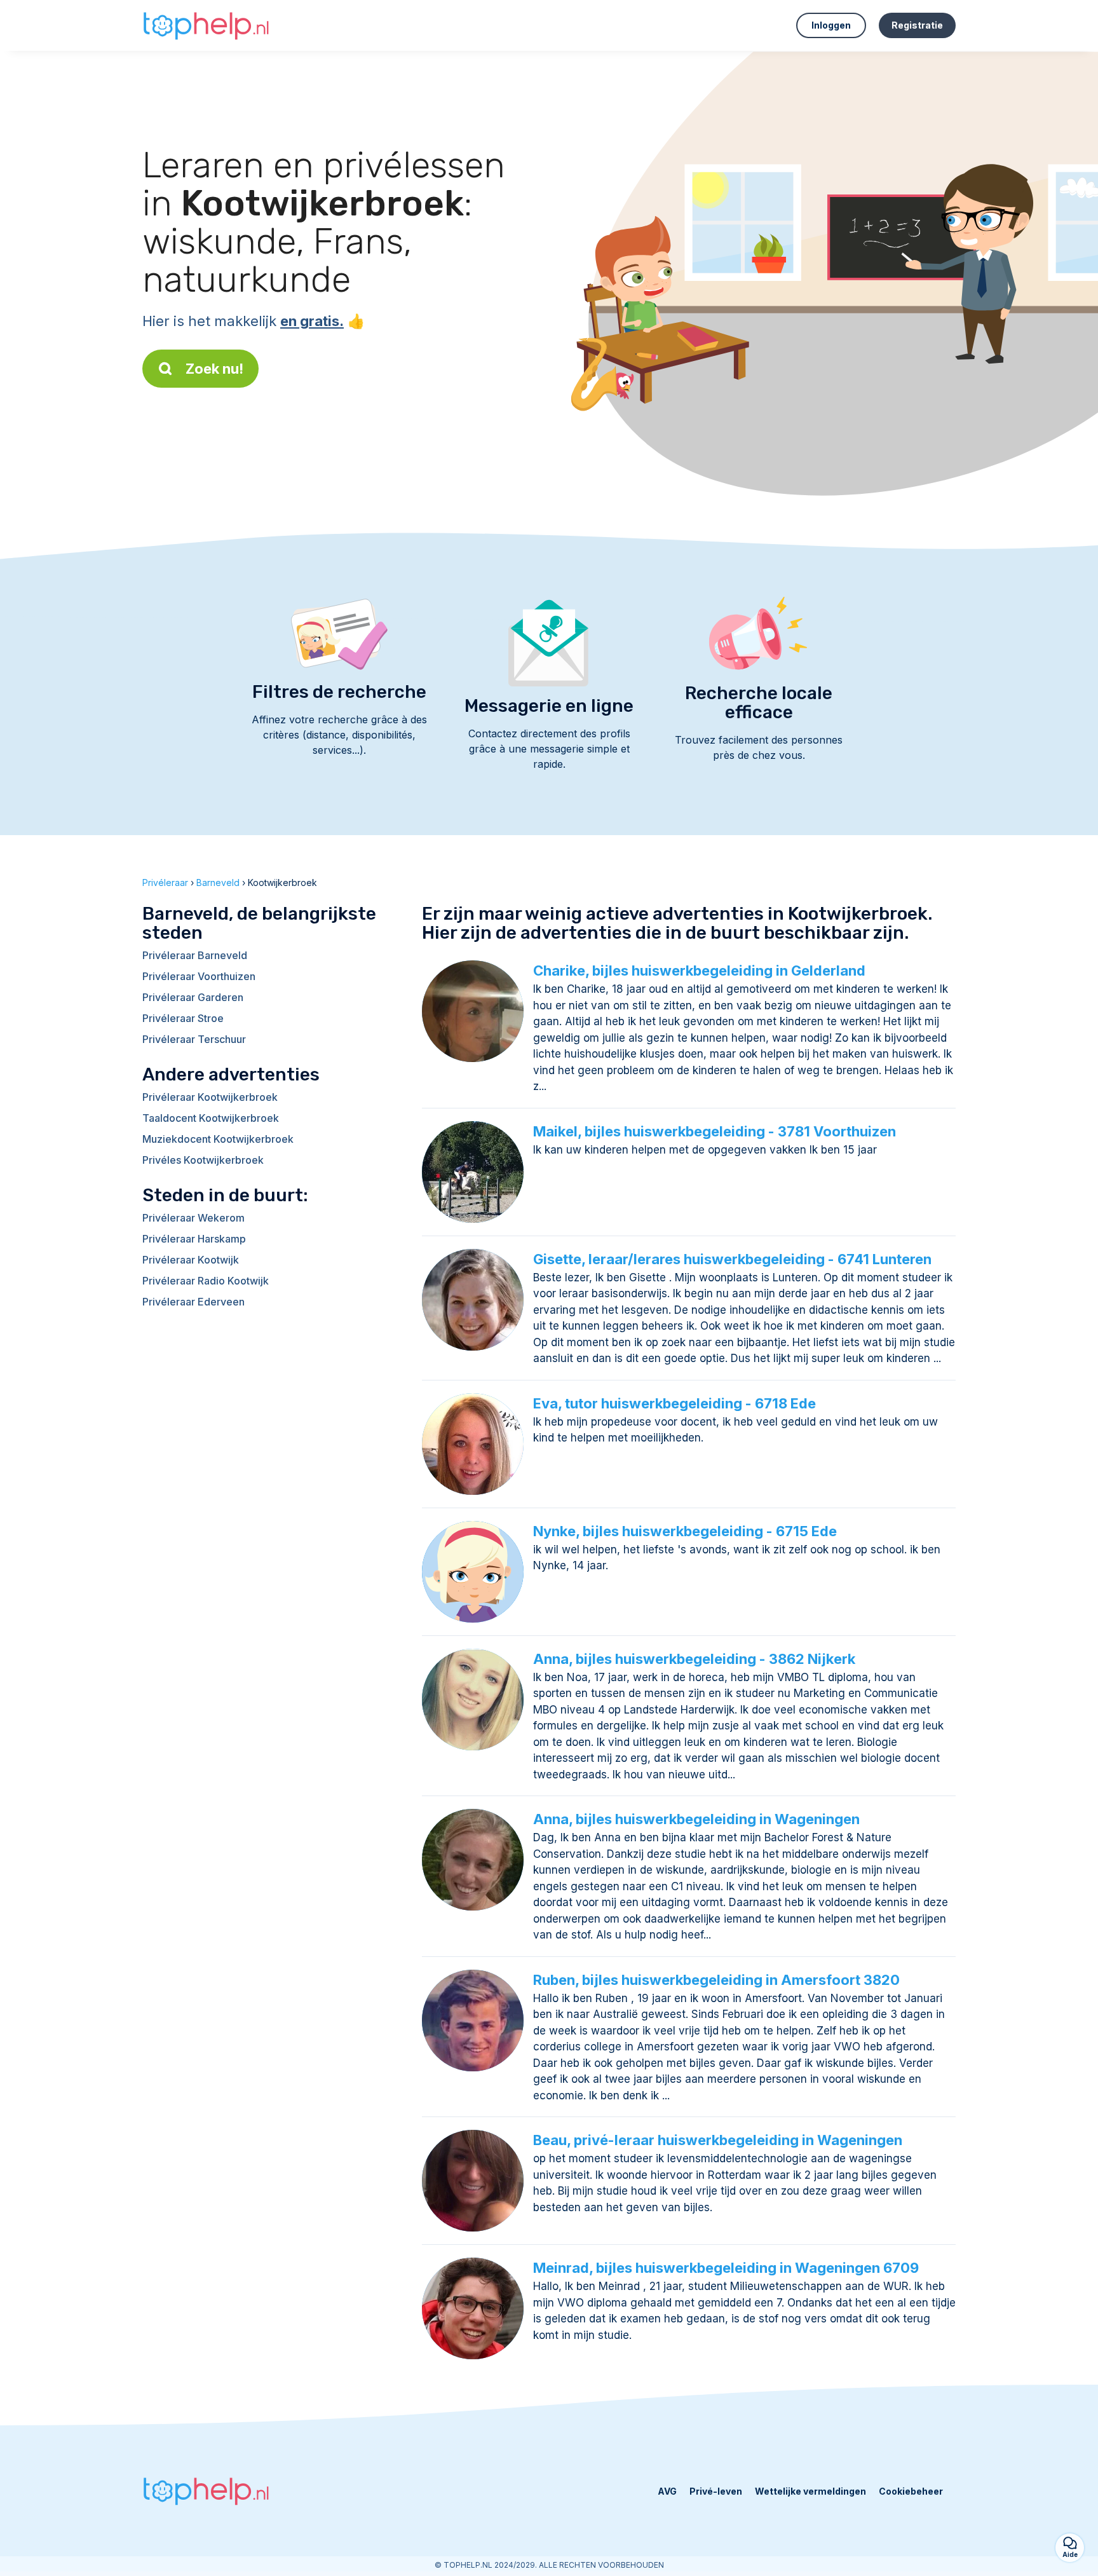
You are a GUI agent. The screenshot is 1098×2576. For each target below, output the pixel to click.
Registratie (917, 25)
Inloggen (831, 25)
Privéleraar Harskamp (194, 1239)
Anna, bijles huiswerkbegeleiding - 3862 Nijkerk (694, 1659)
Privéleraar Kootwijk (191, 1260)
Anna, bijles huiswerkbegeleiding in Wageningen (696, 1819)
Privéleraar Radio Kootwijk (206, 1281)
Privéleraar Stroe (183, 1018)
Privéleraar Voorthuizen (199, 976)
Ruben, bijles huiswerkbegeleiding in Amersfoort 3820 (716, 1980)
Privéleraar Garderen (193, 997)
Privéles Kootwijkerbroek (203, 1160)
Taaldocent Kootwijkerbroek (211, 1118)
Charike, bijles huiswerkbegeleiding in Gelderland (699, 971)
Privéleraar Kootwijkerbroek (210, 1097)
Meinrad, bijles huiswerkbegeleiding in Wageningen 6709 (726, 2268)
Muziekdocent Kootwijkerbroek (218, 1139)
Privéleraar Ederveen (193, 1302)
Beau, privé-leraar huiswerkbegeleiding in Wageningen (718, 2140)
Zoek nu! (214, 369)
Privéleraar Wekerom (193, 1218)
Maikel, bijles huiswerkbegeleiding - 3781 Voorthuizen (715, 1131)
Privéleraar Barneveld (195, 955)
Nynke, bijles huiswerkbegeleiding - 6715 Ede (685, 1531)
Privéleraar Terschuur (194, 1039)
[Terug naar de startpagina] (206, 25)
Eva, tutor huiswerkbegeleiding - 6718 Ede (674, 1403)
